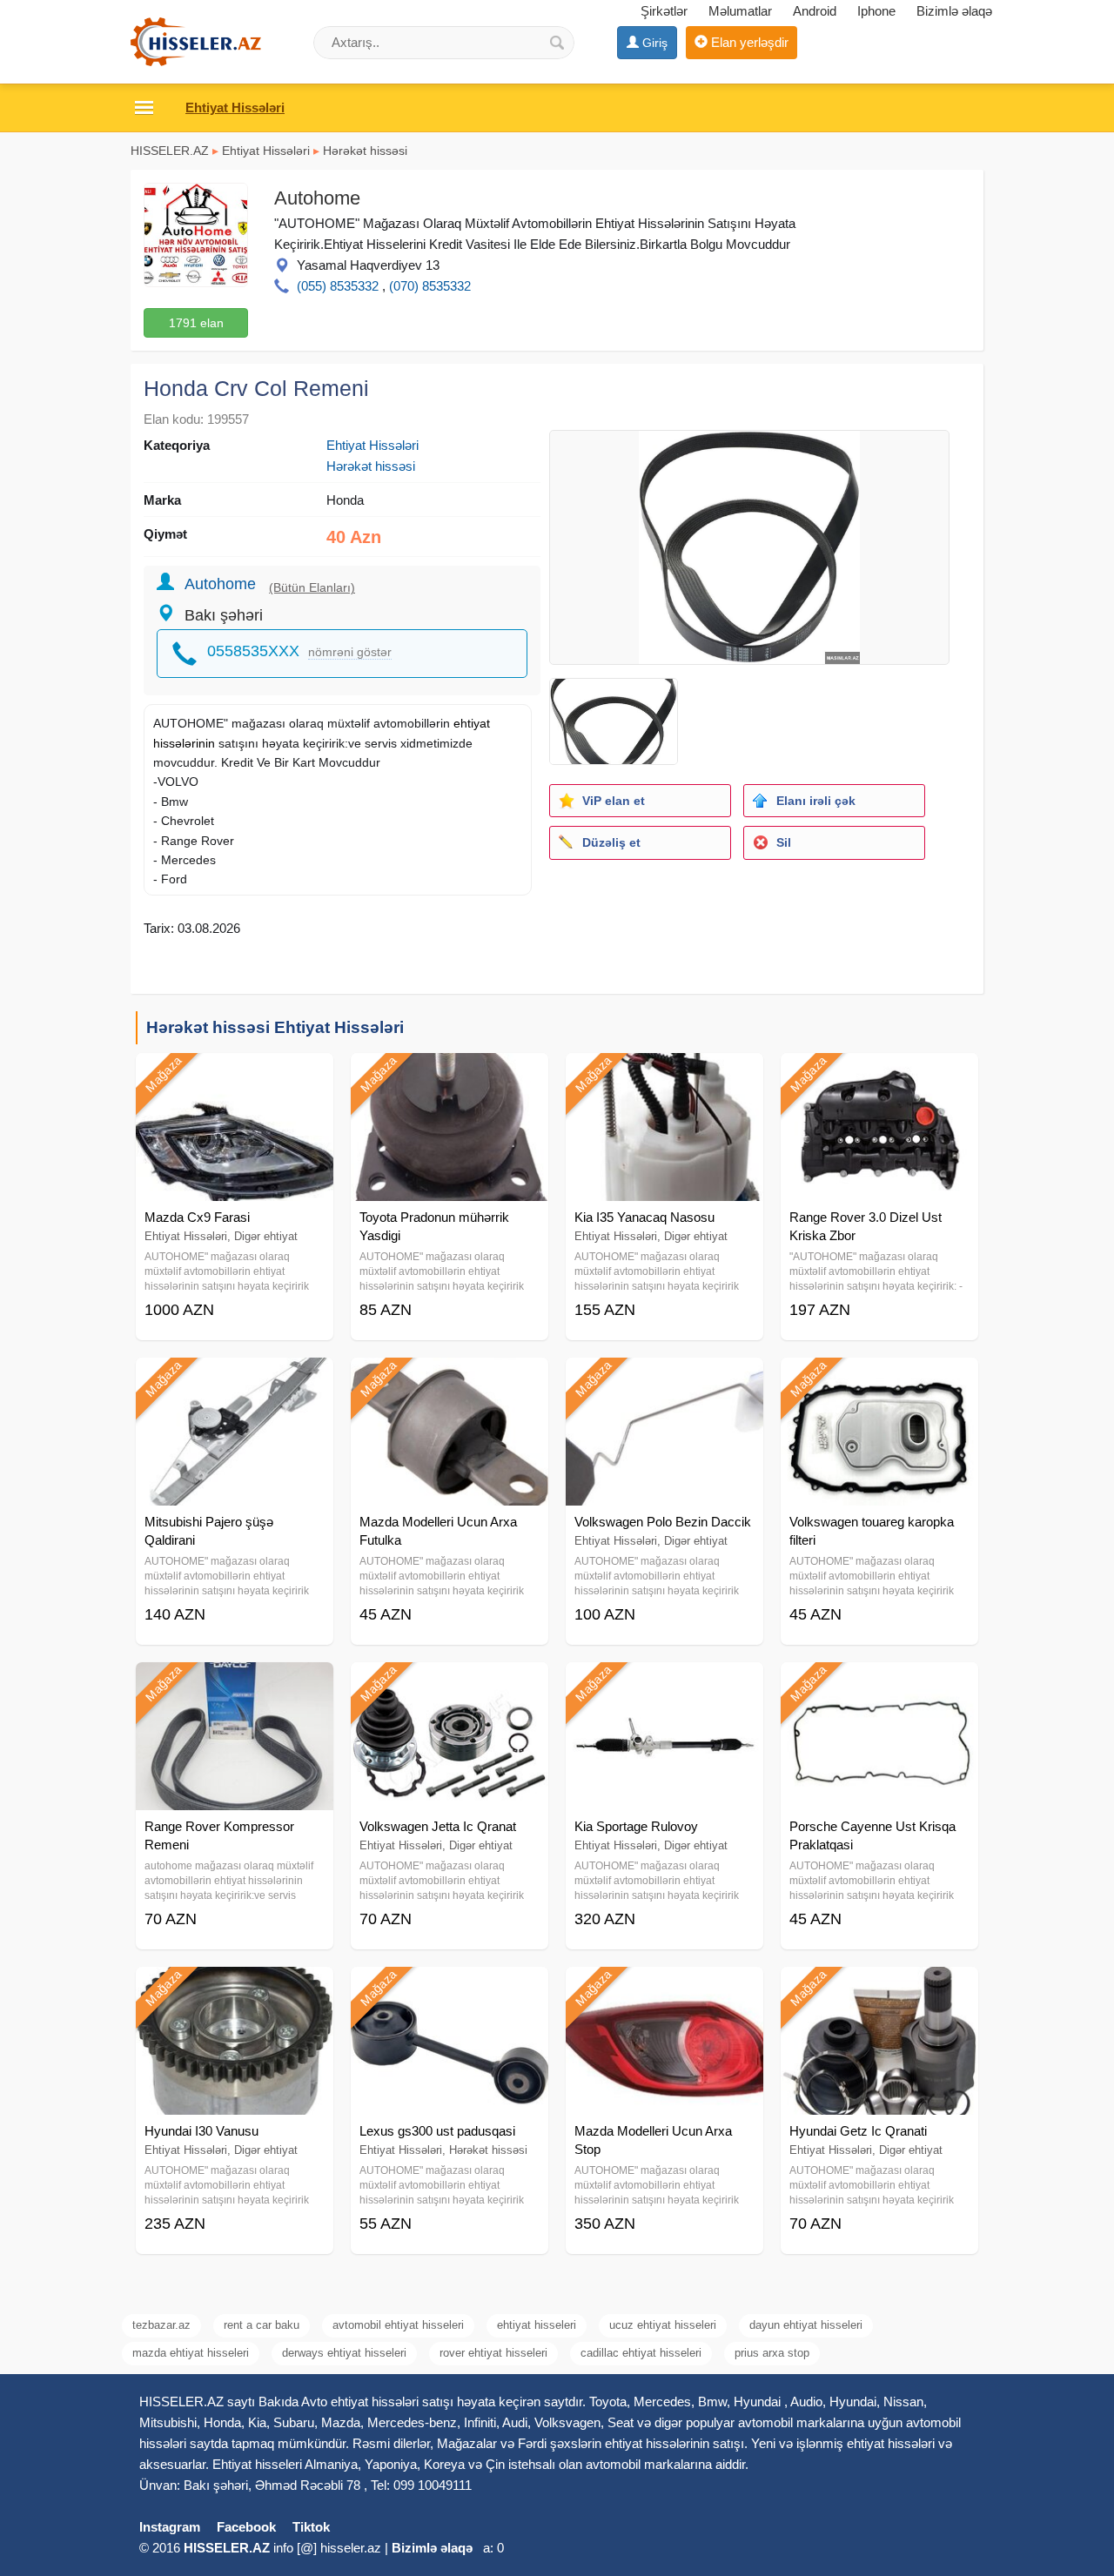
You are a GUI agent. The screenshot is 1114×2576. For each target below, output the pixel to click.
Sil (784, 842)
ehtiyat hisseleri (537, 2325)
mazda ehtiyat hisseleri (191, 2353)
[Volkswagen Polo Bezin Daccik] (664, 1379)
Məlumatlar (740, 11)
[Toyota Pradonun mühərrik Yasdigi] (450, 1075)
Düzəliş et (611, 842)
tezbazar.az (161, 2325)
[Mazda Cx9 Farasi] (235, 1075)
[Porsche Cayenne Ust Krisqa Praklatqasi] (879, 1684)
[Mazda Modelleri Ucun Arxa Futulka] (450, 1379)
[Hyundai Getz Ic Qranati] (879, 1989)
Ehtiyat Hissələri (266, 151)
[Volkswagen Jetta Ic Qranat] (450, 1684)
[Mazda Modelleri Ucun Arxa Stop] (664, 1989)
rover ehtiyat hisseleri (493, 2353)
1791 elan (196, 323)
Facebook (246, 2527)
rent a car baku (262, 2325)
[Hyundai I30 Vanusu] (235, 1989)
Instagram (170, 2527)
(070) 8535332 (430, 286)
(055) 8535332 (338, 286)
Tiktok (311, 2527)
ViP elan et (614, 801)
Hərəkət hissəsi (365, 151)
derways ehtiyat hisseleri (344, 2353)
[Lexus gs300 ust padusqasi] (450, 1989)
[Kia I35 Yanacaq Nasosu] (664, 1075)
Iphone (876, 11)
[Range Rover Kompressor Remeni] (235, 1684)
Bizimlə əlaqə (954, 11)
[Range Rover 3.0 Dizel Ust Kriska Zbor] (879, 1075)
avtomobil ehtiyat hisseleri (398, 2325)
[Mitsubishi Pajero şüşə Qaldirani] (235, 1379)
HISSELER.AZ (170, 151)
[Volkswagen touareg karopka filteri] (879, 1379)
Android (815, 11)
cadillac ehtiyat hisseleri (641, 2353)
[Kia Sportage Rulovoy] (664, 1684)
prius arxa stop (772, 2353)
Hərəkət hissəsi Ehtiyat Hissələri (275, 1027)
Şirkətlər (664, 11)
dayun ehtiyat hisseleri (806, 2325)
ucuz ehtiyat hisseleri (663, 2325)
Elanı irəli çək (816, 801)
